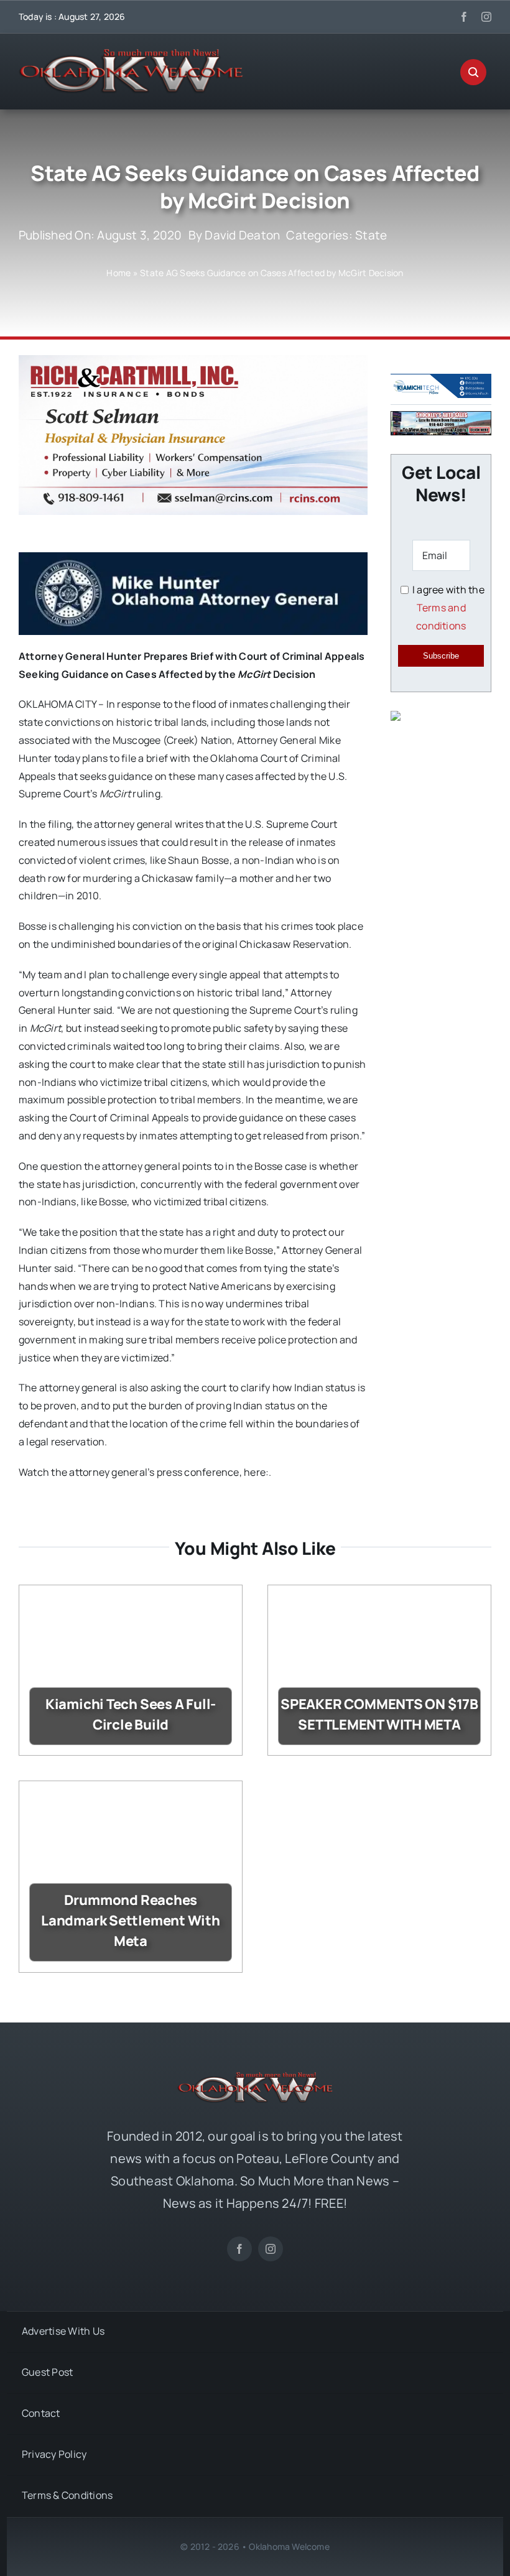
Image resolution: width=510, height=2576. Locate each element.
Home (118, 273)
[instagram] (486, 17)
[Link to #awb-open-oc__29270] (473, 72)
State (371, 235)
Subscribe (441, 656)
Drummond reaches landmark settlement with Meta (131, 1920)
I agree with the (447, 608)
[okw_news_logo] (131, 54)
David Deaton (242, 235)
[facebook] (464, 17)
